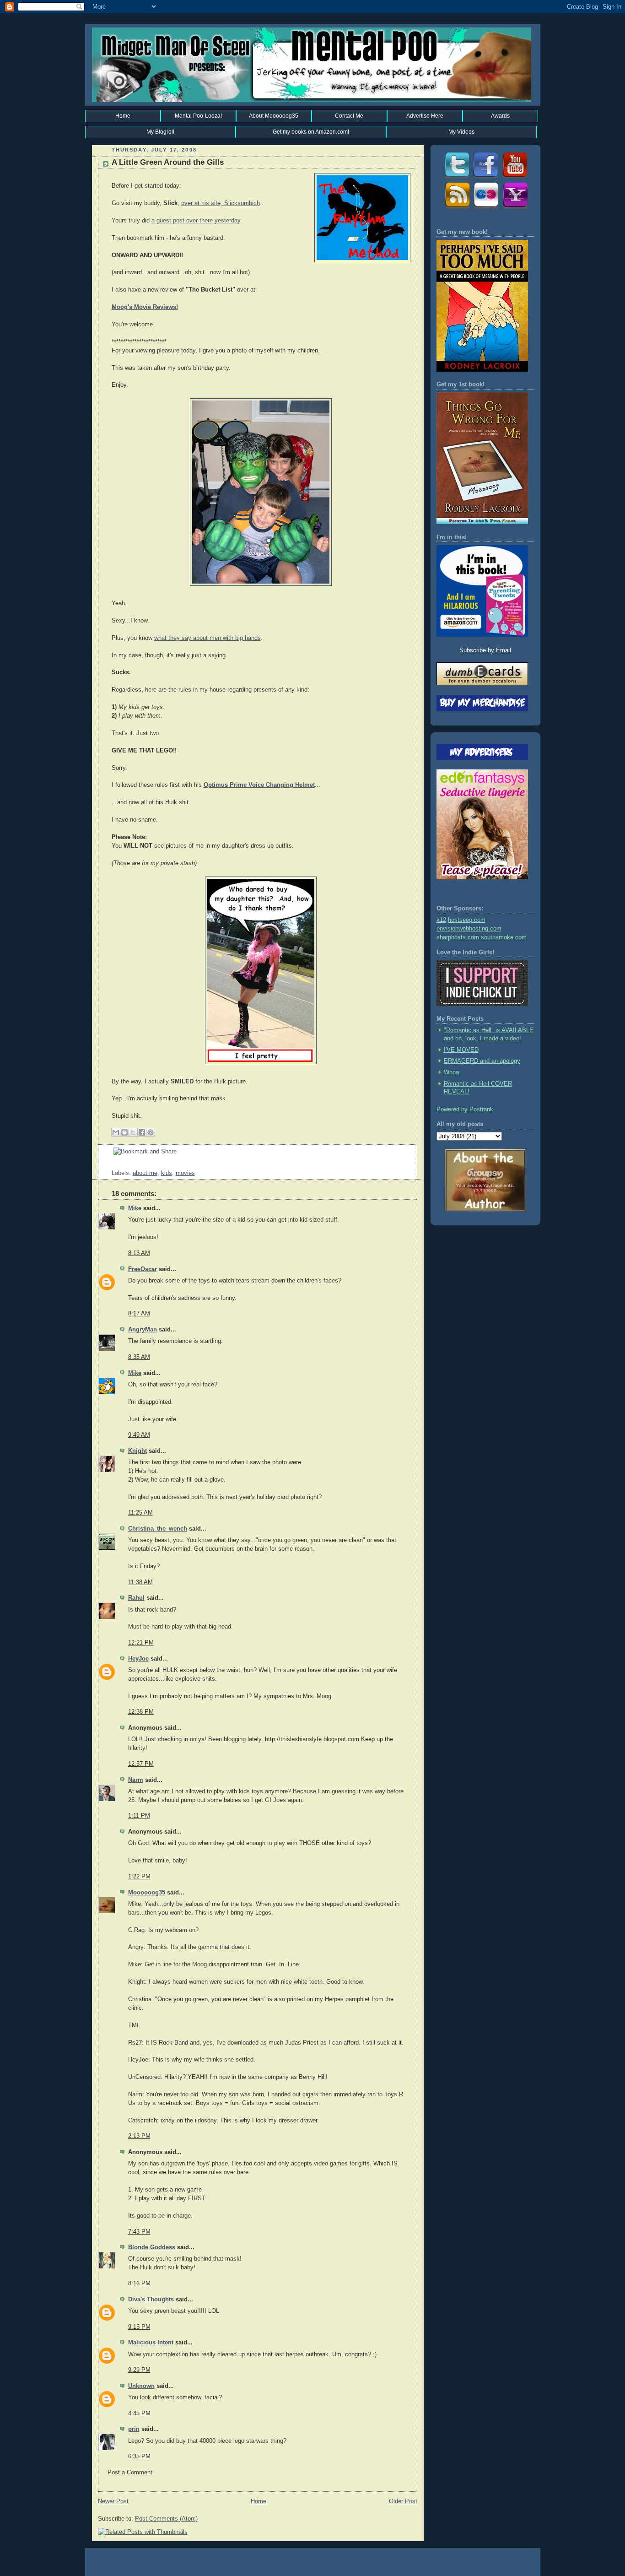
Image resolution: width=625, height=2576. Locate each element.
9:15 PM (139, 2327)
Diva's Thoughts (151, 2300)
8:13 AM (139, 1253)
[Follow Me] (456, 178)
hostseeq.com (467, 920)
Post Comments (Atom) (166, 2519)
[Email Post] (113, 1164)
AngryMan (143, 1330)
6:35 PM (139, 2457)
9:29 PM (139, 2370)
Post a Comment (130, 2473)
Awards (500, 116)
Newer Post (113, 2501)
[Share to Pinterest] (151, 1132)
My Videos (461, 132)
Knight (137, 1451)
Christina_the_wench (158, 1529)
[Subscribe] (456, 208)
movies (185, 1173)
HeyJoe (138, 1659)
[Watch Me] (515, 178)
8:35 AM (139, 1357)
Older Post (403, 2501)
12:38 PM (141, 1712)
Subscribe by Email (485, 650)
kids (167, 1173)
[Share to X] (133, 1132)
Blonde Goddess (152, 2247)
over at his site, (203, 203)
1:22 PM (139, 1877)
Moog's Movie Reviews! (145, 307)
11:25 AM (140, 1513)
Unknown (141, 2386)
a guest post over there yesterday (196, 221)
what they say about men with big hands (207, 638)
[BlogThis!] (124, 1132)
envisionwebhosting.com (469, 929)
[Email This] (116, 1132)
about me (145, 1173)
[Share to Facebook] (142, 1132)
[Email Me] (515, 208)
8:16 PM (139, 2284)
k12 (441, 920)
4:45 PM (139, 2414)
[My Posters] (485, 208)
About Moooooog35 (274, 116)
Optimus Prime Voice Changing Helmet (259, 785)
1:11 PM (139, 1816)
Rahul (136, 1598)
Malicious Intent (151, 2343)
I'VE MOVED (461, 1050)
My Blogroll (160, 132)
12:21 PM (141, 1643)
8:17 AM (139, 1314)
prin (134, 2429)
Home (123, 116)
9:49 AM (139, 1435)
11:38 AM (140, 1582)
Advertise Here (425, 116)
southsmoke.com (504, 937)
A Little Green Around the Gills (168, 162)
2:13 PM (139, 2136)
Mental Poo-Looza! (198, 116)
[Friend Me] (485, 178)
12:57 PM (141, 1764)
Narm (136, 1780)
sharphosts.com (458, 937)
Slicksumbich (242, 203)
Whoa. (452, 1072)
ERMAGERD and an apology (482, 1061)
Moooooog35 (147, 1893)
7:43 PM (139, 2232)
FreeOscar (143, 1269)
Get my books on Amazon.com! (311, 132)
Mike (135, 1208)
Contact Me (349, 116)
